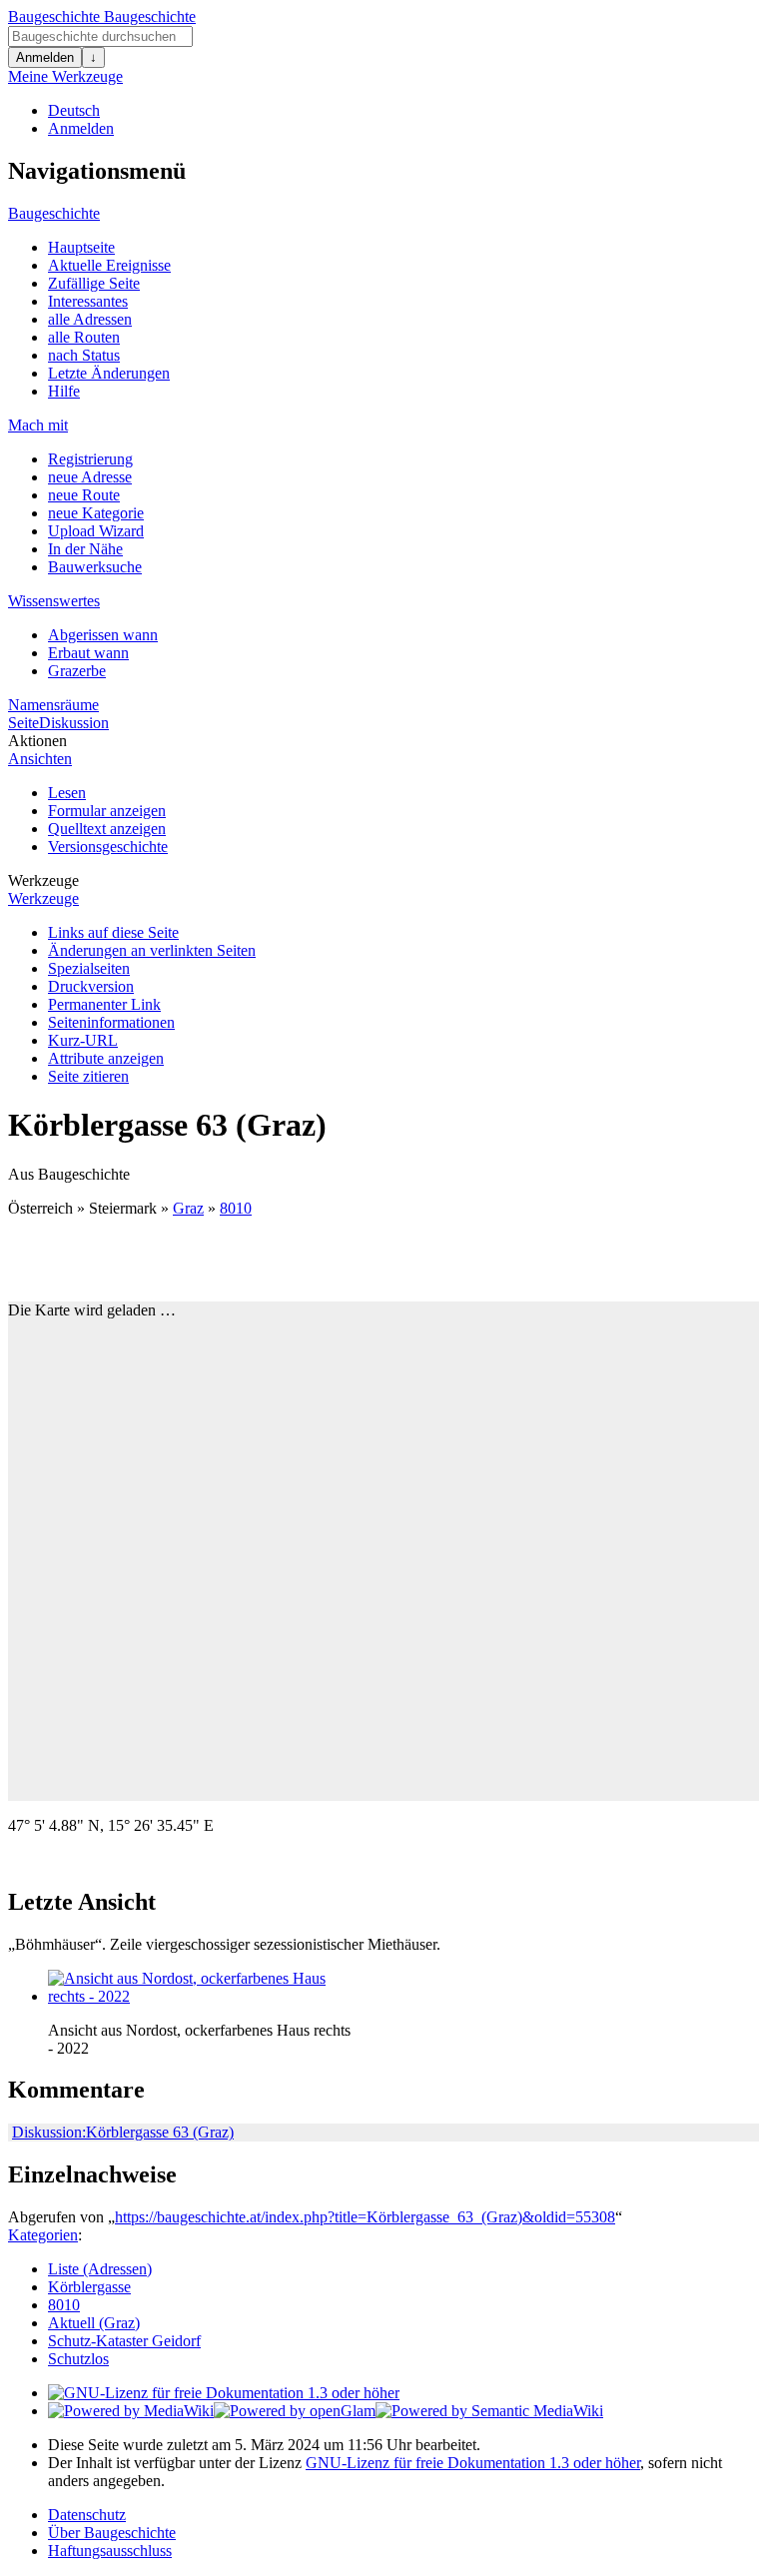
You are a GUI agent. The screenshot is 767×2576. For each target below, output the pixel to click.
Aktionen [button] (37, 741)
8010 (236, 1208)
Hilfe (64, 391)
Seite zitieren (88, 1076)
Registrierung (90, 459)
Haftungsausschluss (110, 2551)
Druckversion (91, 986)
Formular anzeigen (107, 811)
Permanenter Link (104, 1004)
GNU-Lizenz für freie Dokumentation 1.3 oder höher (473, 2463)
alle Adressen (90, 319)
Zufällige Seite (94, 283)
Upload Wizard (96, 531)
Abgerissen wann (103, 635)
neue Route (84, 495)
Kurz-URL (83, 1040)
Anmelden (45, 57)
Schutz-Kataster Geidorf (124, 2341)
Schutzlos (78, 2359)
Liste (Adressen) (100, 2269)
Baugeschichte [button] (54, 213)
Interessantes (88, 301)
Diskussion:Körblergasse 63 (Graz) (123, 2132)
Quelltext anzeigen (107, 829)
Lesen (67, 793)
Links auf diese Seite (113, 932)
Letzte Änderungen (109, 373)
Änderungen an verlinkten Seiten (152, 950)
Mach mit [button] (38, 425)
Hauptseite (81, 247)
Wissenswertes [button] (54, 601)
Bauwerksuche (95, 567)
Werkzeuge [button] (43, 880)
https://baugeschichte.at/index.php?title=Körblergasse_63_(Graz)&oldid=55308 (365, 2217)
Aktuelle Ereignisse (109, 265)
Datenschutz (87, 2515)
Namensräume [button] (53, 705)
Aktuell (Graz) (94, 2323)
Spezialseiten (89, 968)
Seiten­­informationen (111, 1022)
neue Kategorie (96, 513)
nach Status (84, 355)
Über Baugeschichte (112, 2533)
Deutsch (74, 110)
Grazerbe (77, 671)
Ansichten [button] (40, 759)
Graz (188, 1208)
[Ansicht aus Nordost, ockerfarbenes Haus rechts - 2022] (198, 1996)
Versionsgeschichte (108, 847)
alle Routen (84, 337)
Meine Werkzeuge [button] (65, 76)
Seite (23, 723)
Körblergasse (89, 2287)
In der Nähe (85, 549)
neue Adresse (90, 477)
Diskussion (74, 723)
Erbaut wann (88, 653)
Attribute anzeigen (106, 1058)
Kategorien (43, 2235)
